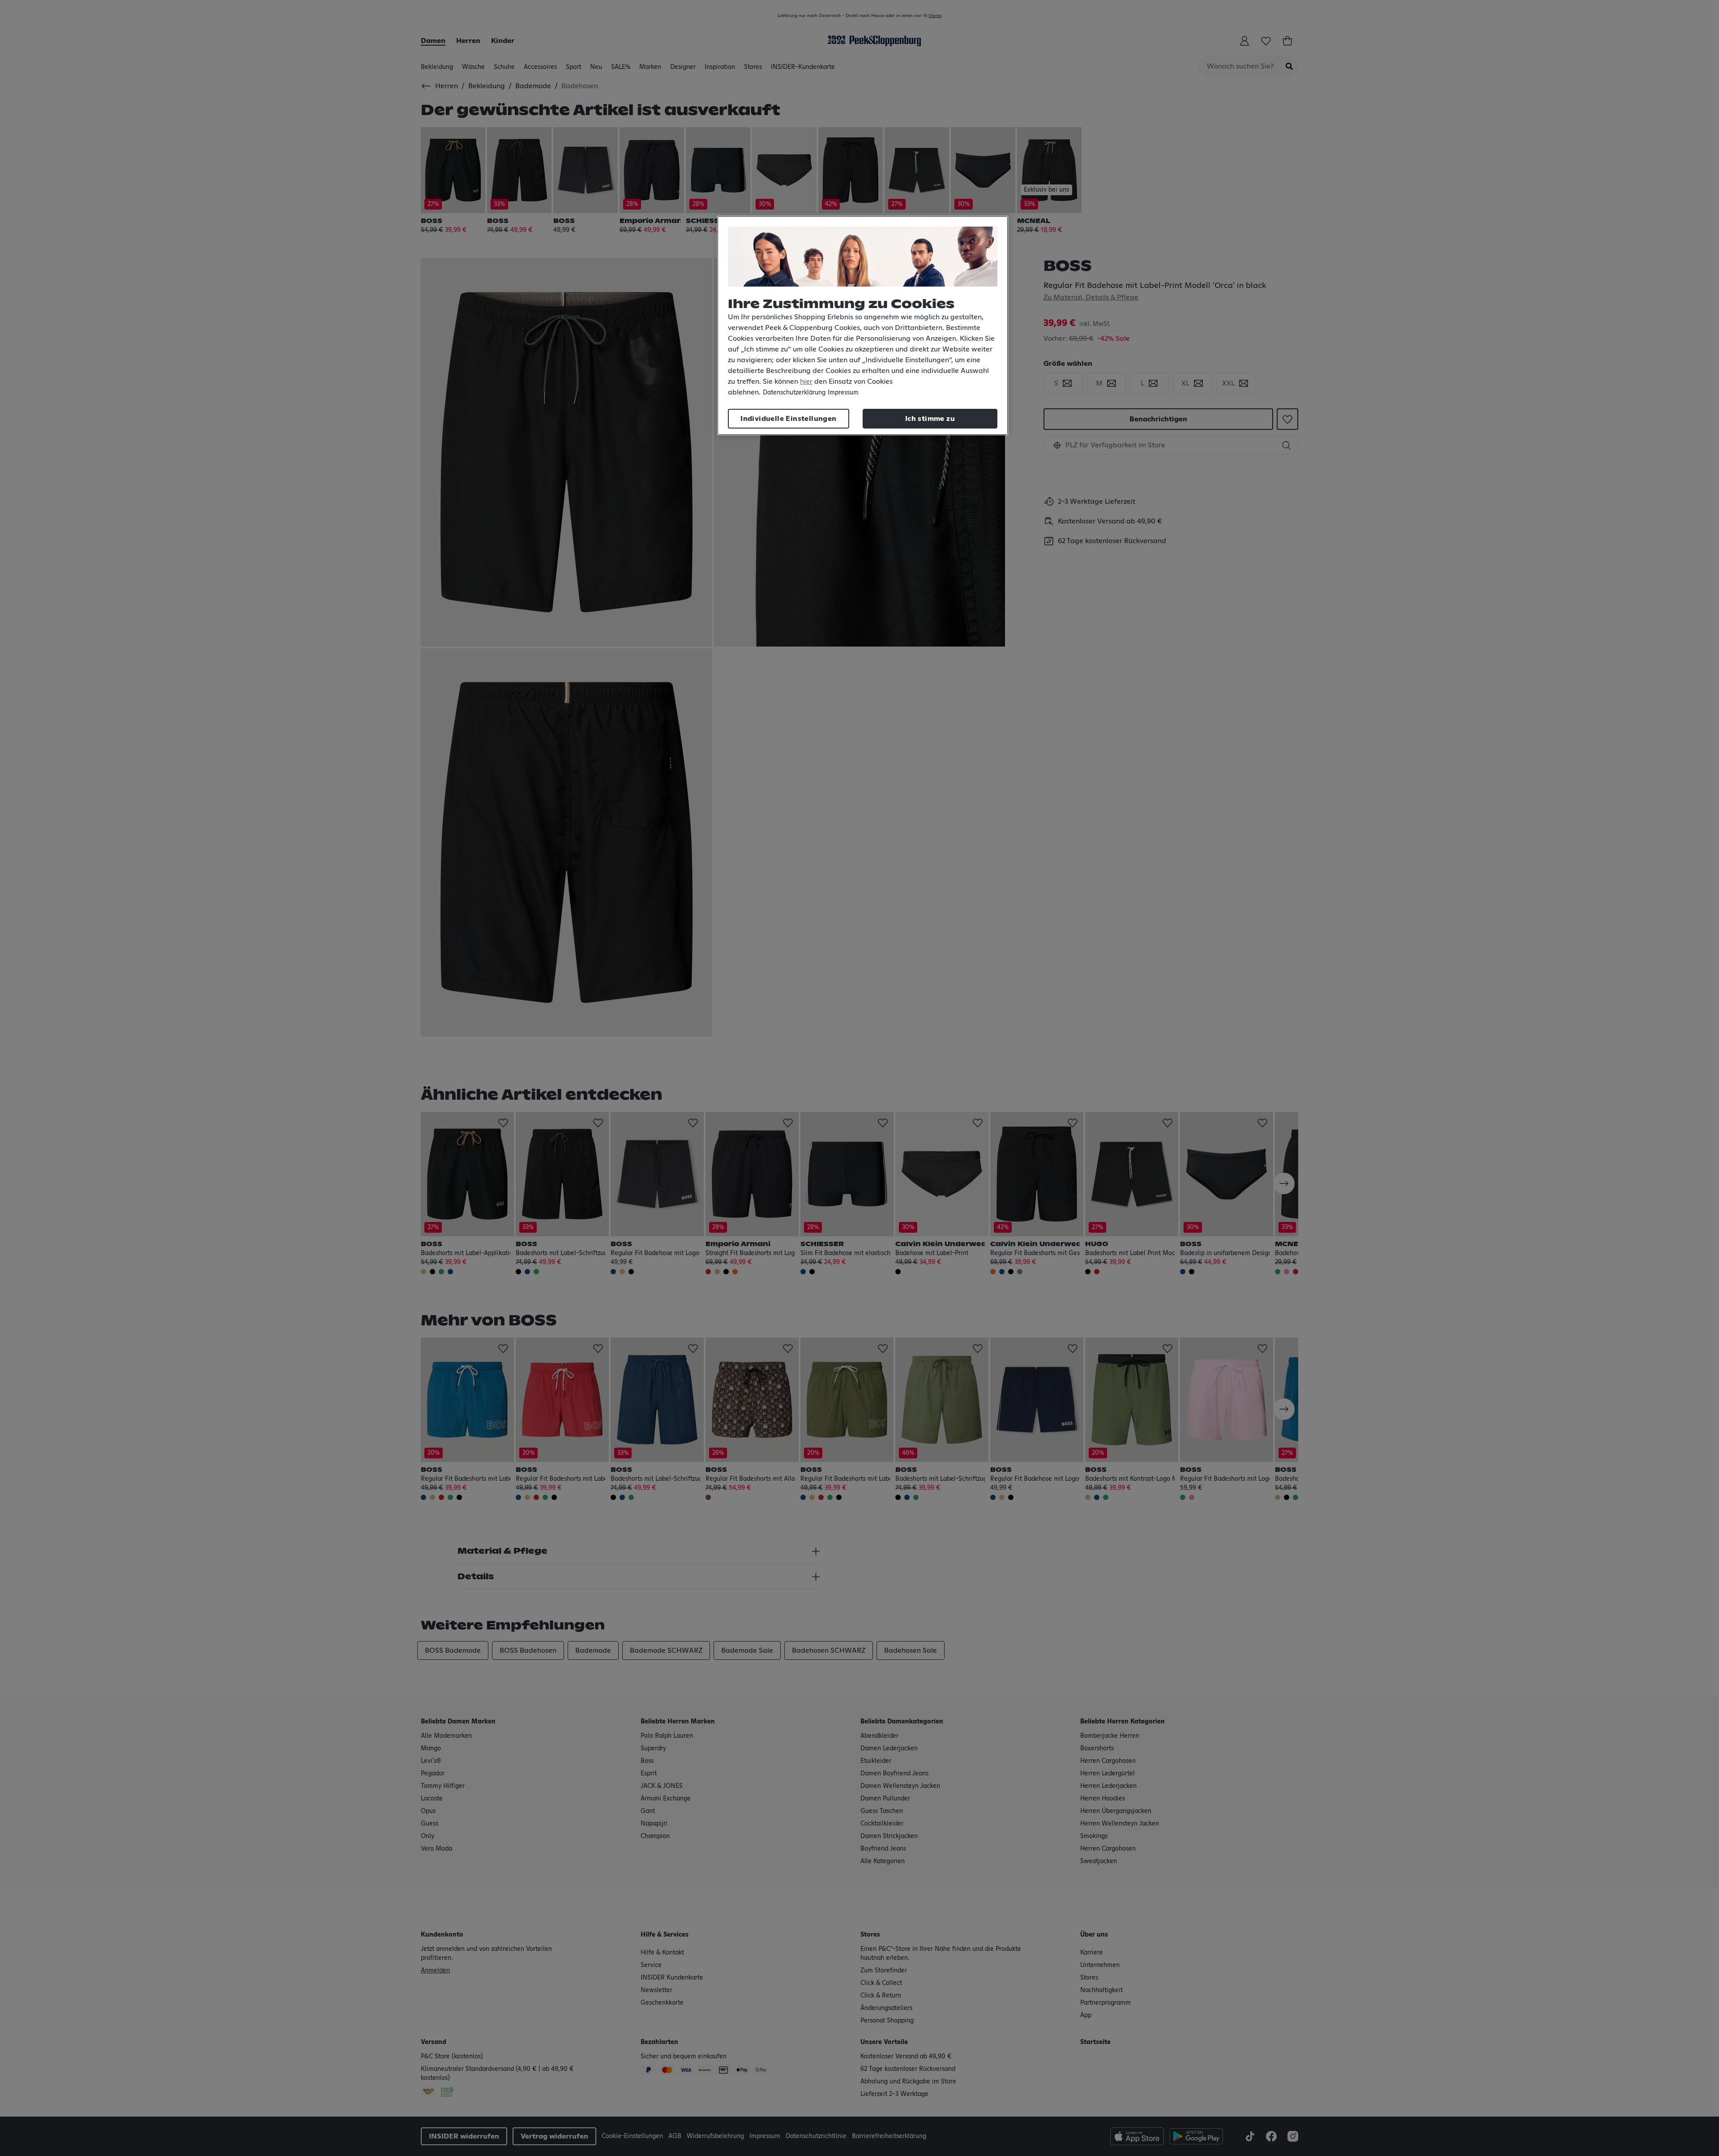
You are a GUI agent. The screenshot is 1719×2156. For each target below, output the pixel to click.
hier (806, 381)
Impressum (843, 393)
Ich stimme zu (930, 419)
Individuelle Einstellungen (788, 419)
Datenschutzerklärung (794, 393)
